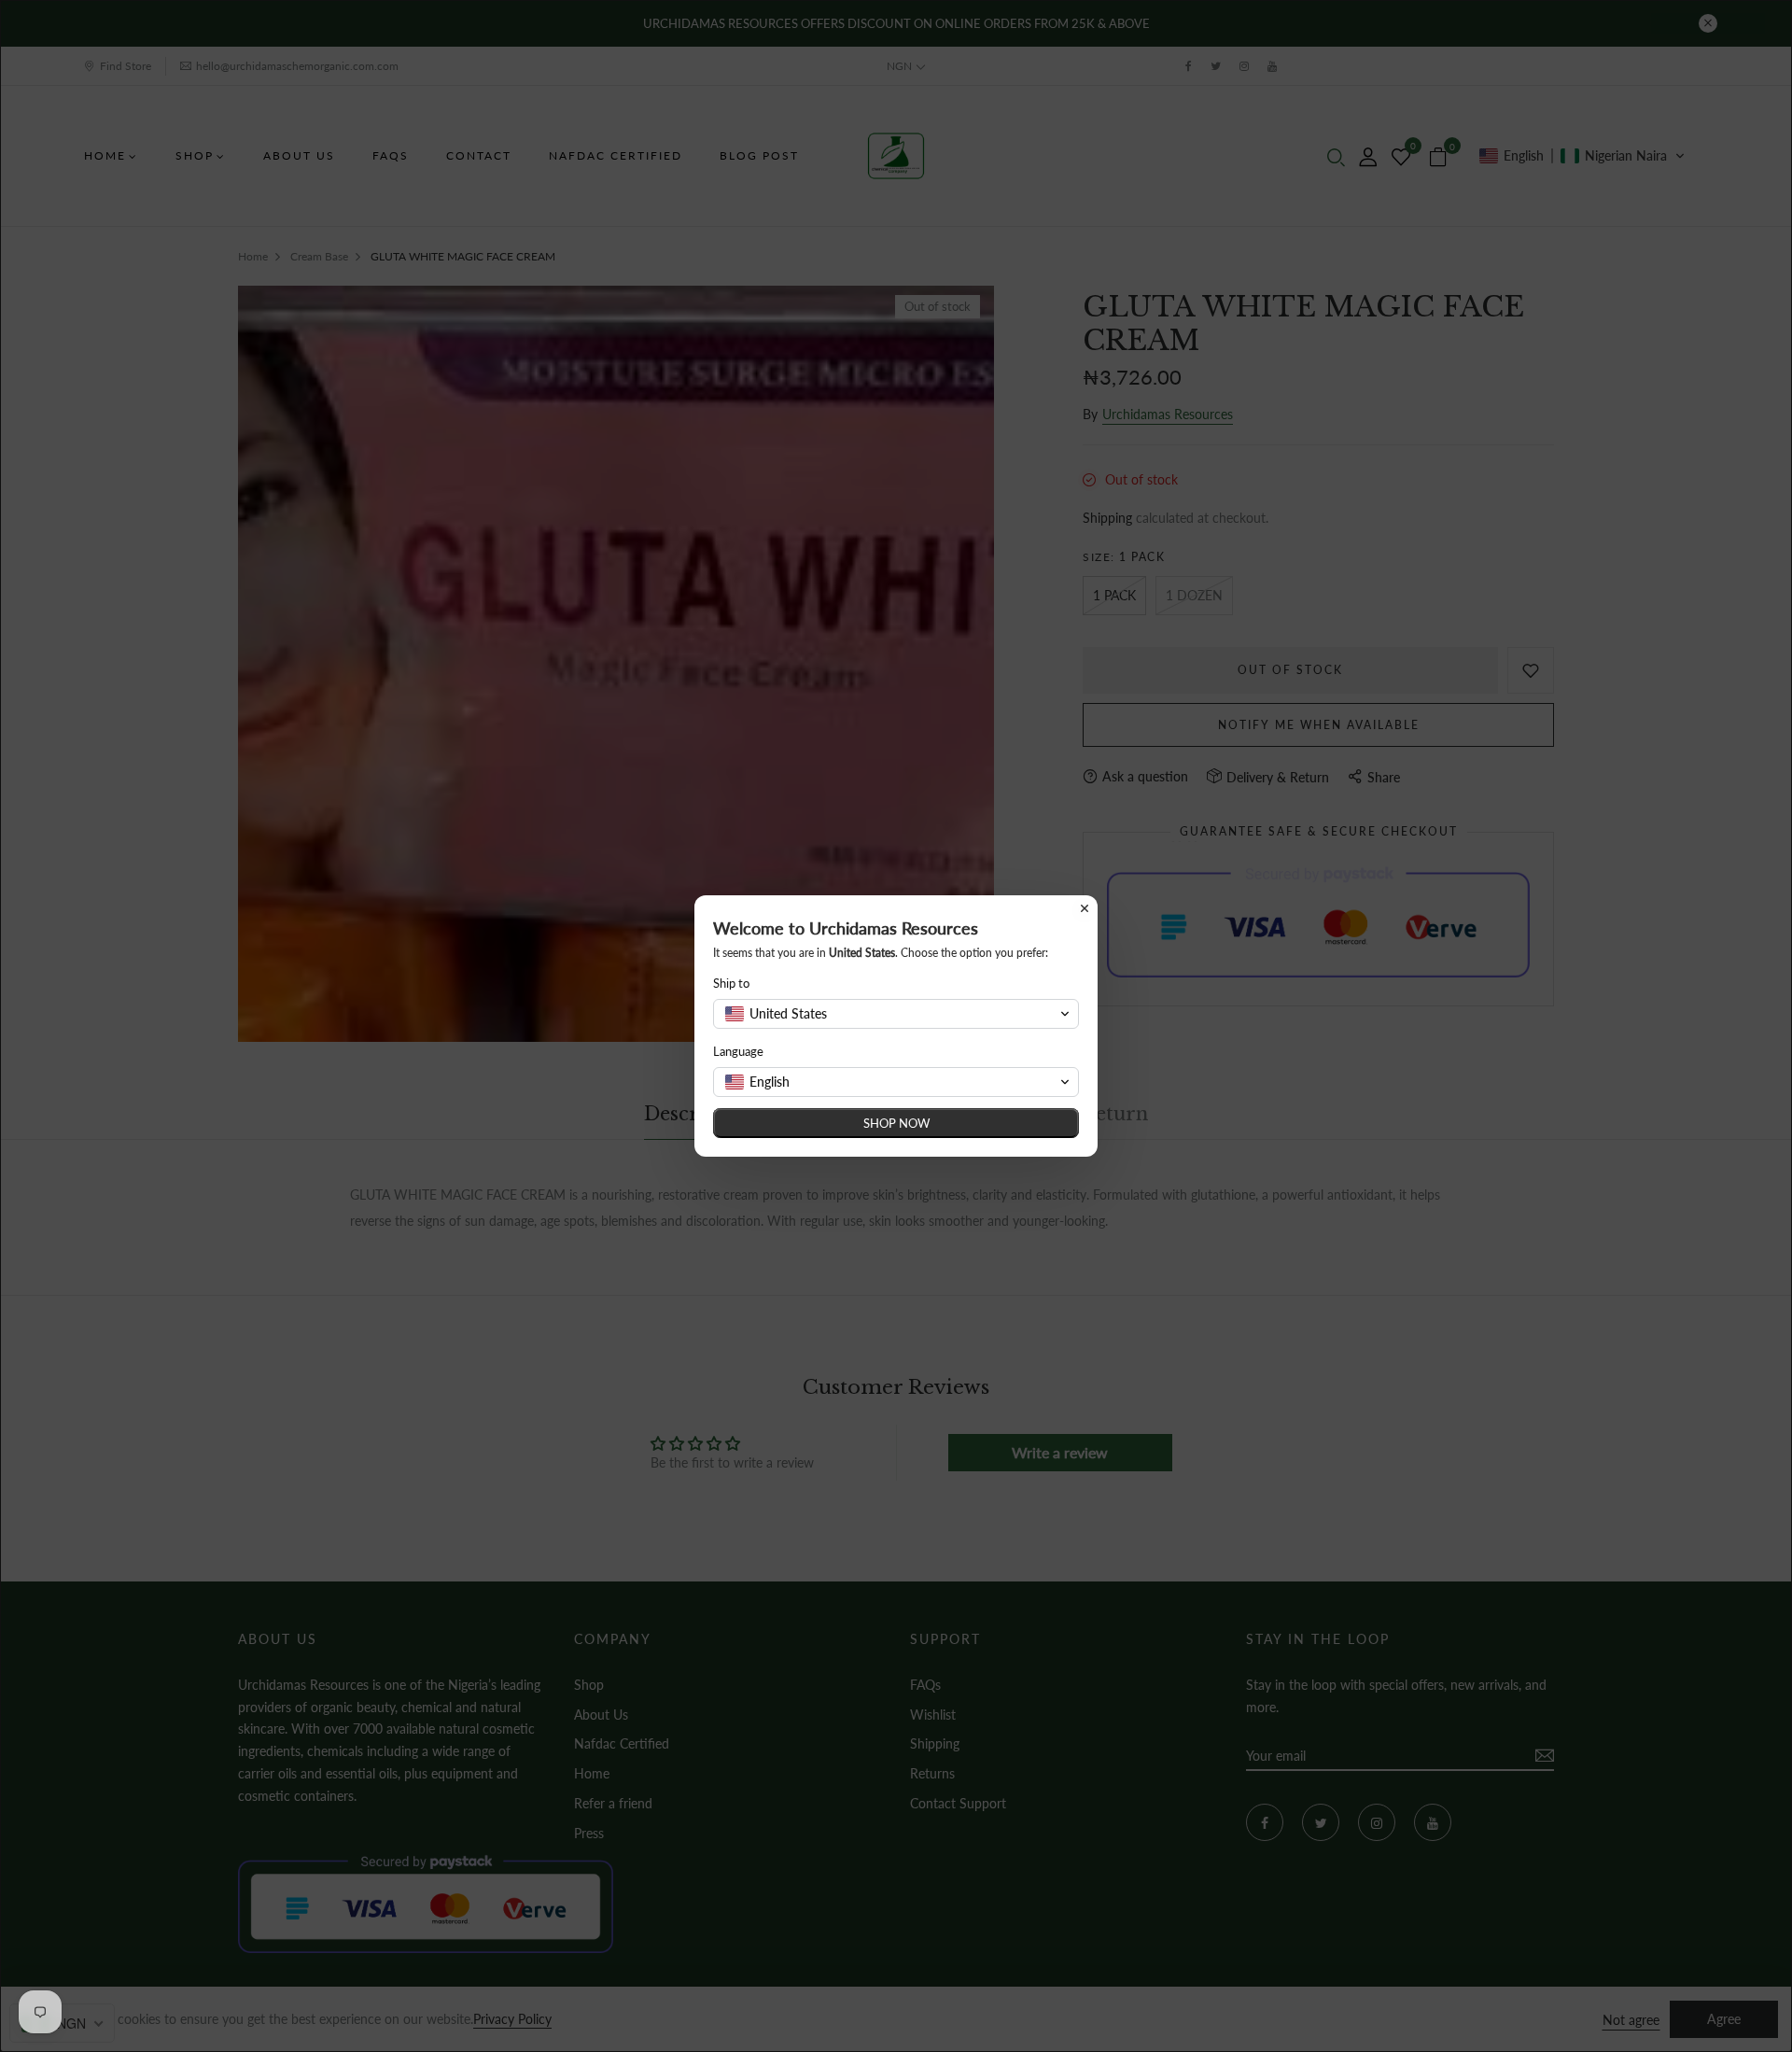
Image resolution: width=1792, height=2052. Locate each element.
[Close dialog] (1085, 908)
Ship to (731, 983)
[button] (896, 1014)
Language (738, 1051)
